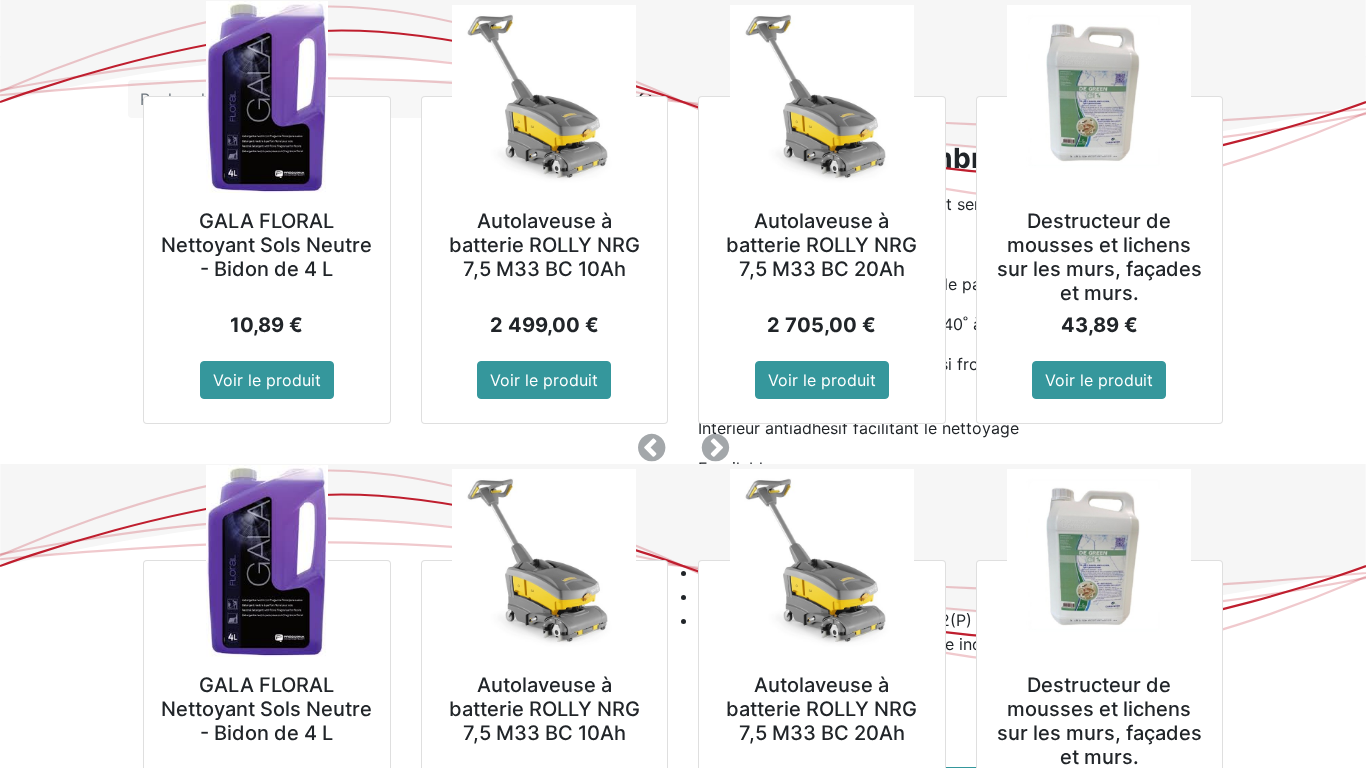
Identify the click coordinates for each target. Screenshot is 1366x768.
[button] (651, 448)
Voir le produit (267, 380)
